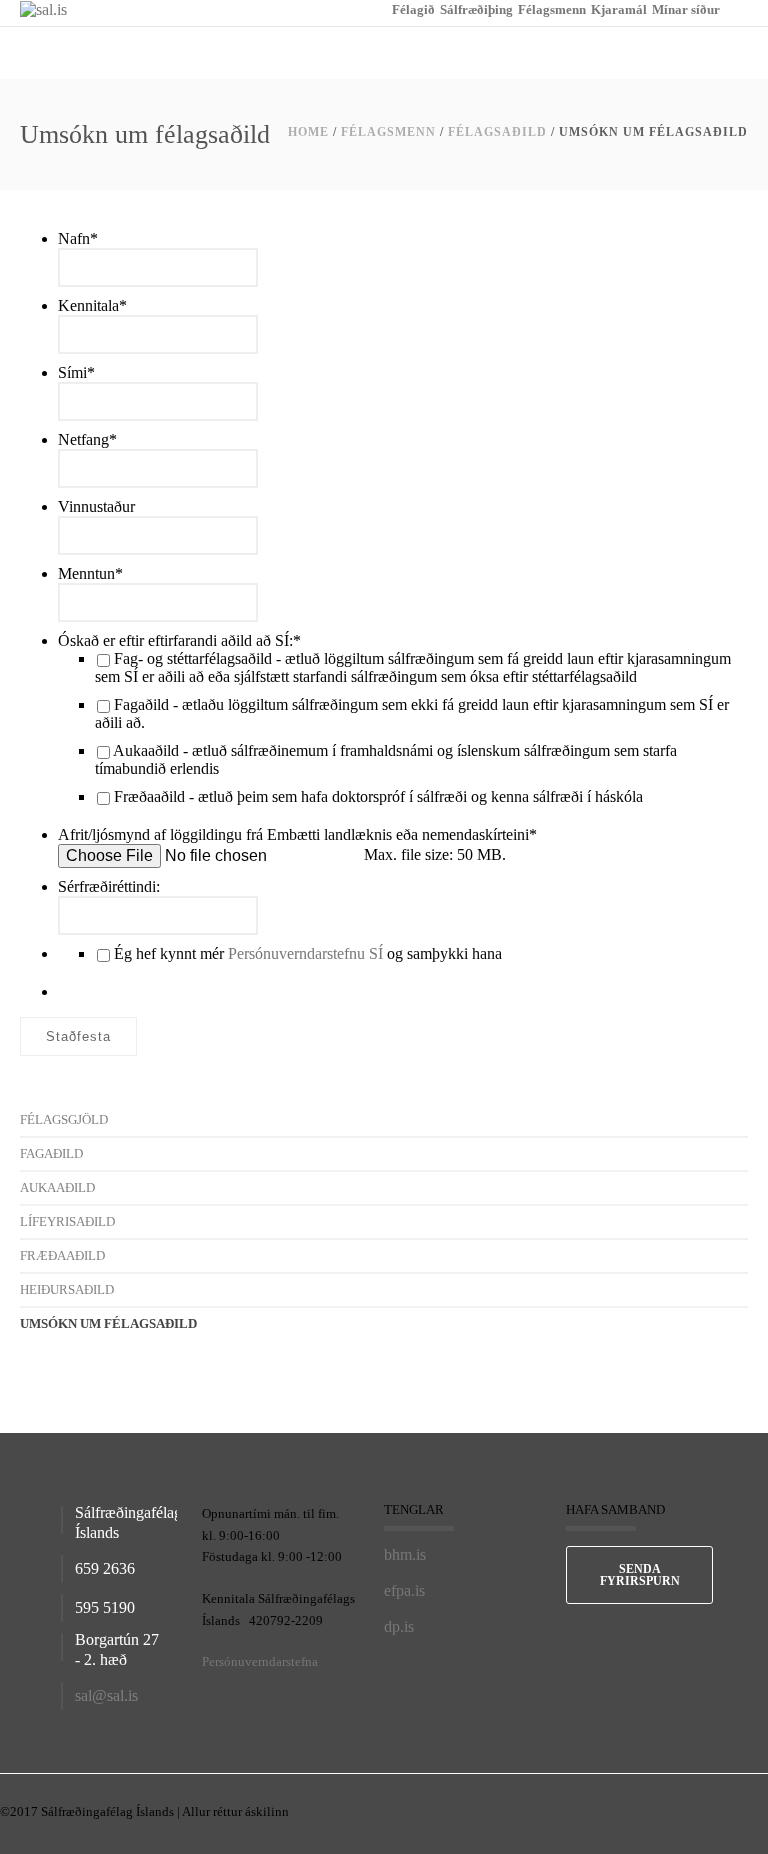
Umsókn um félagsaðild (108, 1323)
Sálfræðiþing (476, 9)
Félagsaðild (497, 132)
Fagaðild (51, 1153)
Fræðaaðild (62, 1255)
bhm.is (405, 1554)
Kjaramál (619, 9)
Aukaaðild (57, 1187)
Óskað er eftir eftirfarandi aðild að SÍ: (179, 640)
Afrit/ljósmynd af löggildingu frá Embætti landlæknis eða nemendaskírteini (297, 834)
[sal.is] (43, 8)
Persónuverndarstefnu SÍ (305, 953)
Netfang (87, 439)
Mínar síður (686, 9)
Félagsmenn (552, 9)
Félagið (413, 9)
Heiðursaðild (67, 1289)
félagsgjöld (64, 1119)
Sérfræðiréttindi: (109, 886)
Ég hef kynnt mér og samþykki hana (308, 953)
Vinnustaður (96, 506)
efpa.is (404, 1590)
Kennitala (92, 305)
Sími (76, 372)
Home (308, 132)
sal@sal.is (106, 1695)
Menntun (90, 573)
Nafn (78, 238)
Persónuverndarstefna (260, 1661)
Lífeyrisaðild (67, 1221)
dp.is (399, 1626)
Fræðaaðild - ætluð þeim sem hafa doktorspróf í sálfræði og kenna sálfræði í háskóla (378, 796)
